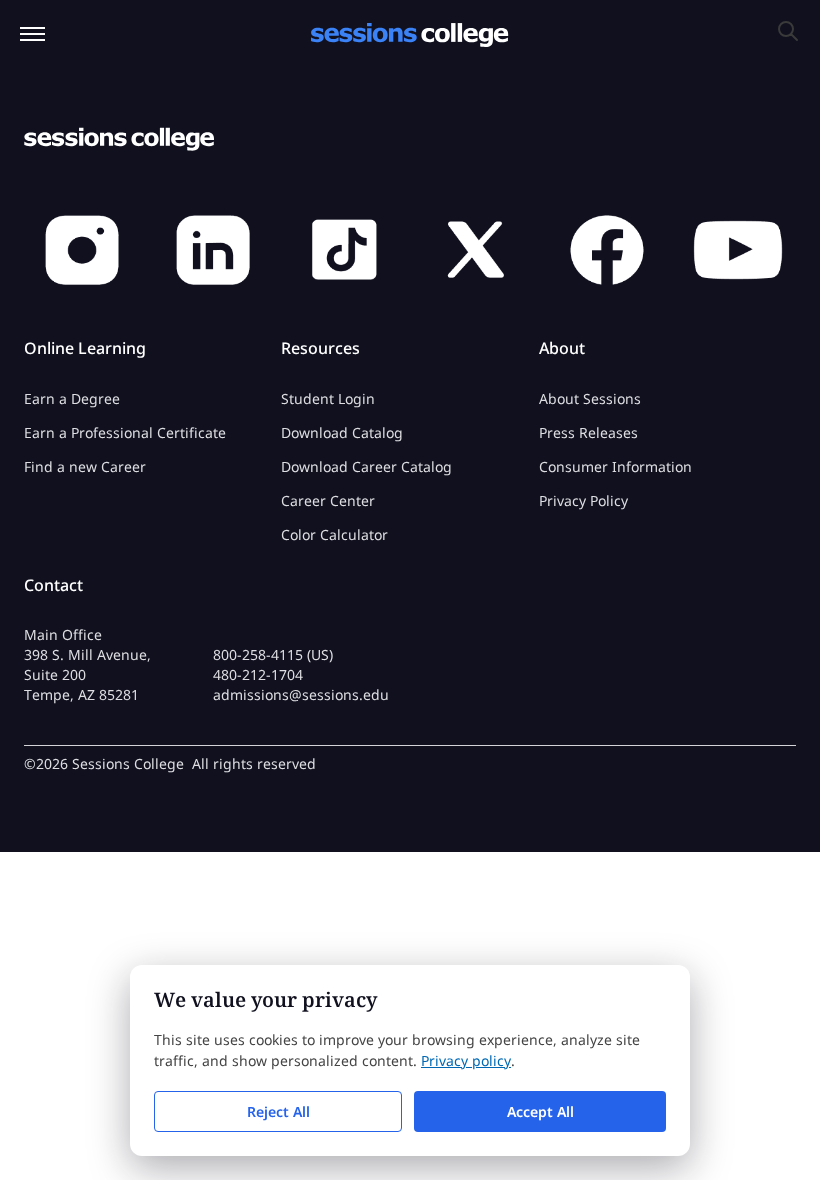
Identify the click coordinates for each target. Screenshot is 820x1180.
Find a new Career (85, 466)
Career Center (328, 500)
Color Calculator (334, 534)
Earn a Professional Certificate (125, 432)
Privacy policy (466, 1060)
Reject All (278, 1111)
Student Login (328, 398)
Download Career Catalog (366, 466)
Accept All (540, 1111)
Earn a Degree (72, 398)
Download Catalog (342, 432)
